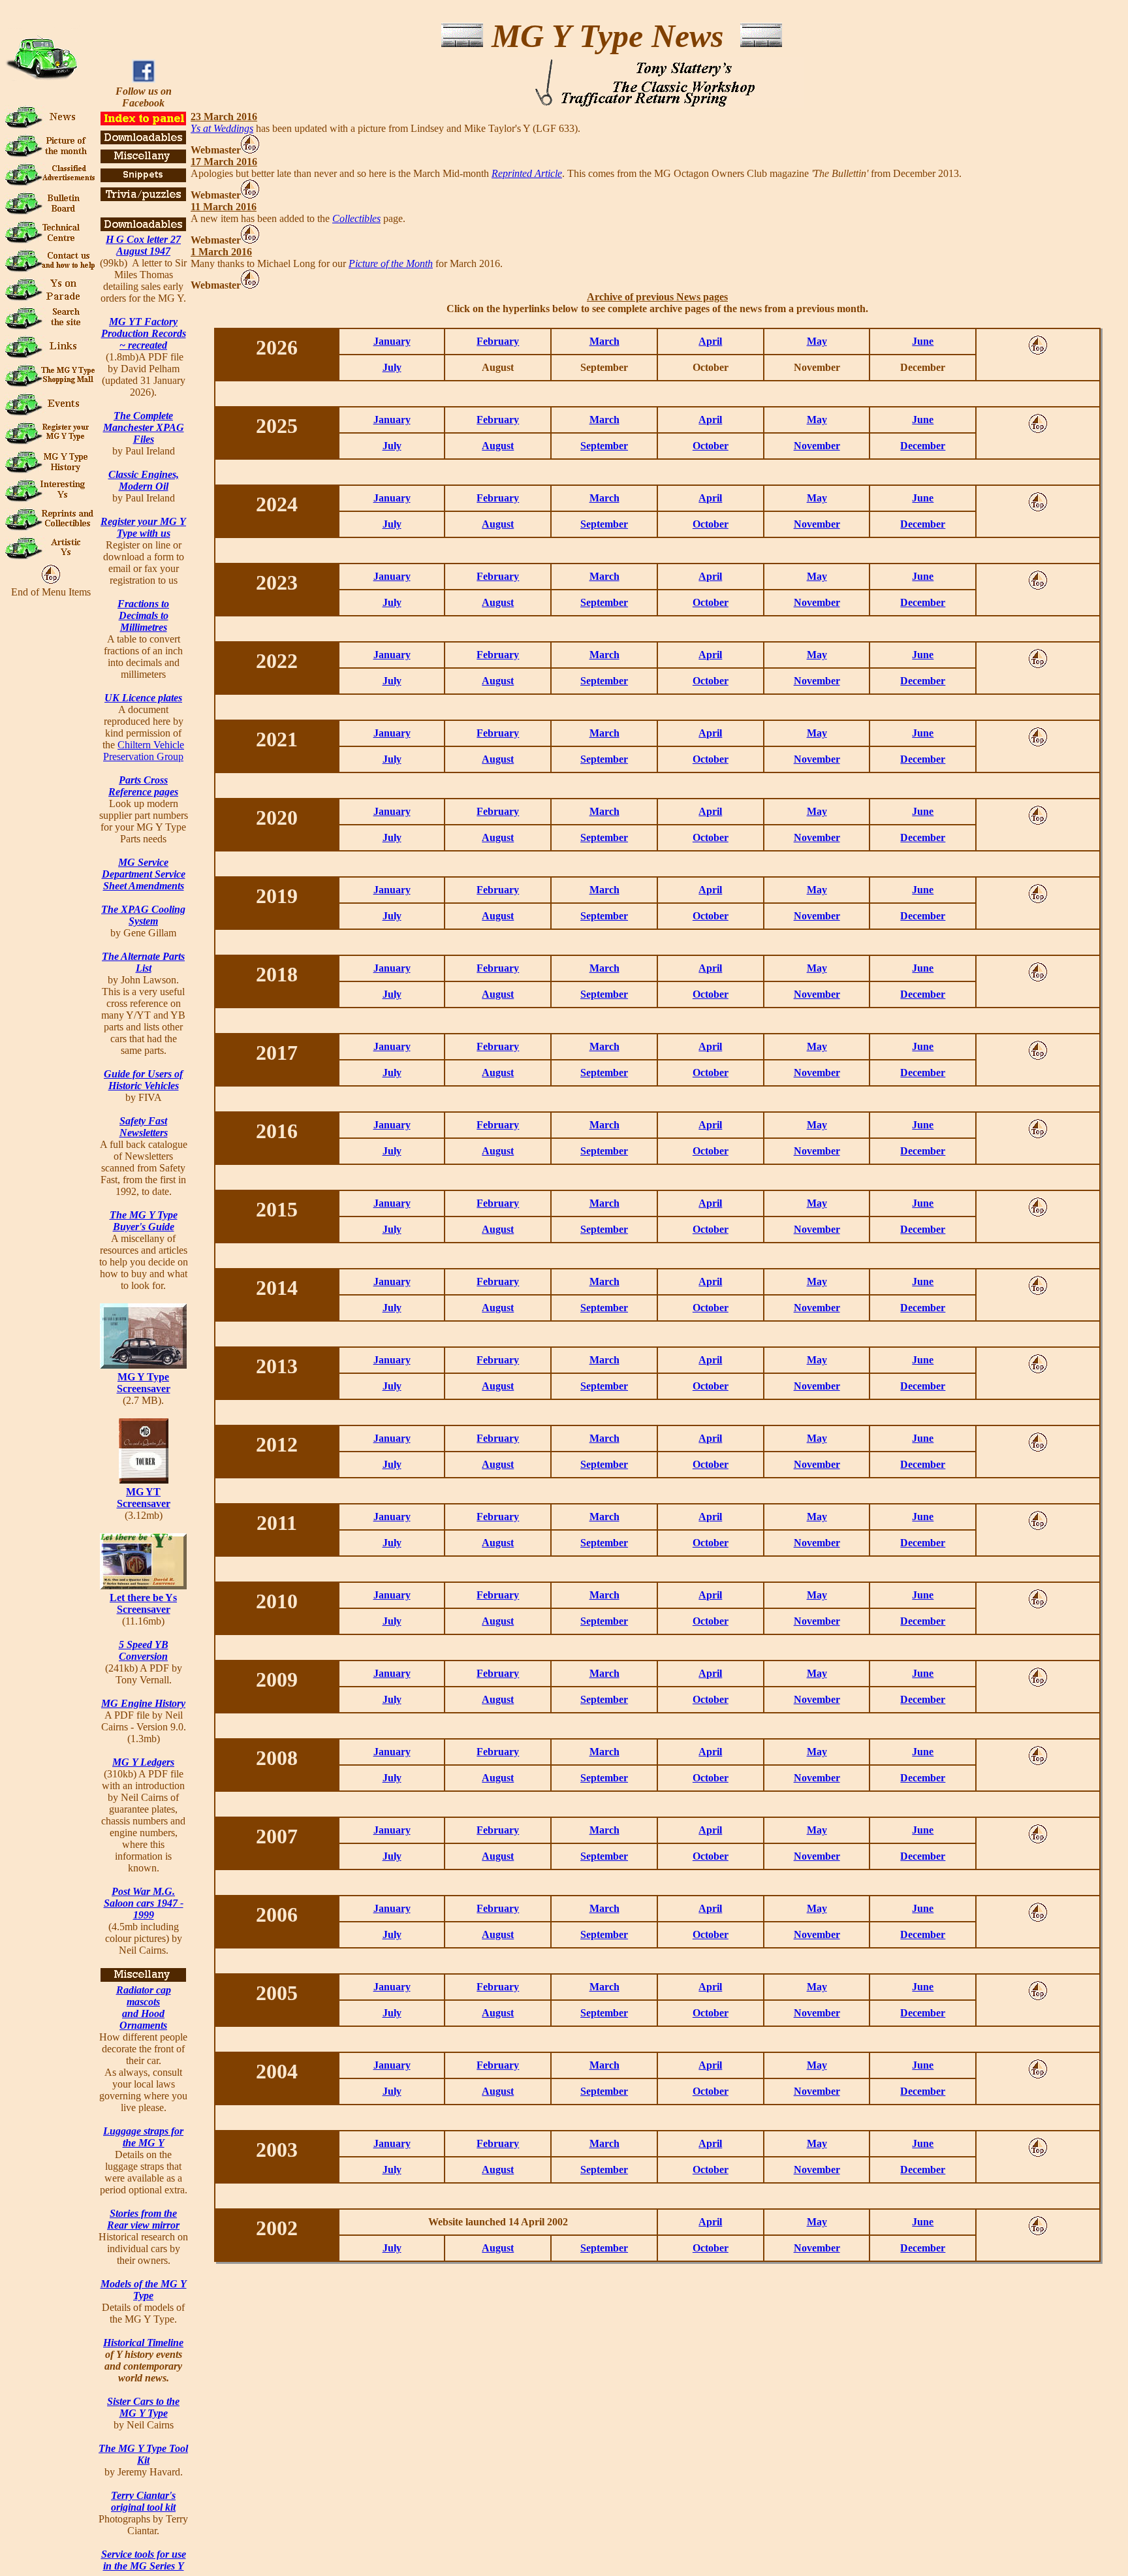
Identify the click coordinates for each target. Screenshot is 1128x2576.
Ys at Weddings (222, 128)
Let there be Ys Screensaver (143, 1603)
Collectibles (356, 218)
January (392, 341)
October (711, 446)
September (604, 446)
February (498, 341)
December (923, 446)
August (498, 446)
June (923, 341)
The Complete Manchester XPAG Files (144, 427)
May (817, 341)
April (710, 341)
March (604, 341)
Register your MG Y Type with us (143, 527)
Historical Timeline (143, 2343)
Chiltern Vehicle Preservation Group (144, 751)
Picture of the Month (391, 263)
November (817, 446)
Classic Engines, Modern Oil (144, 480)
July (392, 367)
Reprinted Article (527, 173)
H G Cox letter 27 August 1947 (143, 245)
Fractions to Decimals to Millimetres (143, 615)
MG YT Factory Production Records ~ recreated (144, 333)
